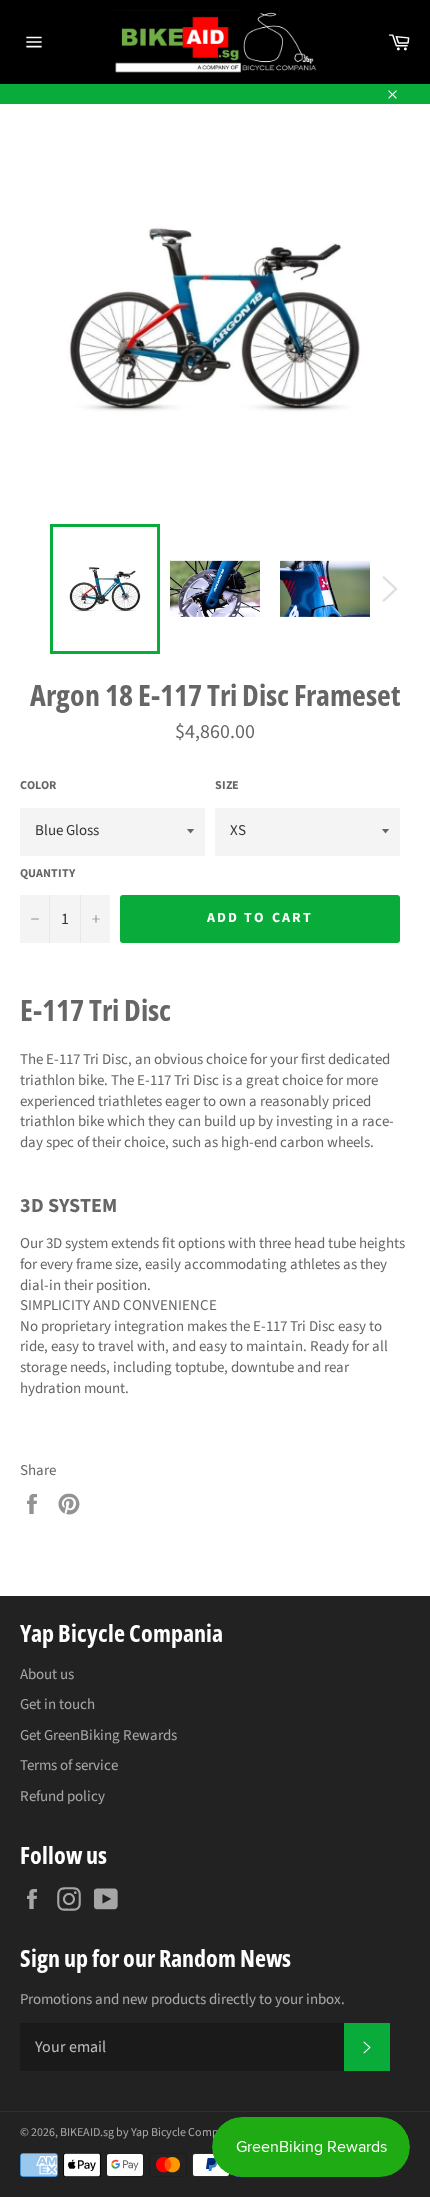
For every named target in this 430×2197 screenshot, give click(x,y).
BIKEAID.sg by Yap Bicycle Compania (150, 2132)
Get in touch (57, 1704)
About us (47, 1674)
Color (38, 786)
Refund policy (62, 1796)
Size (227, 786)
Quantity (47, 874)
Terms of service (69, 1765)
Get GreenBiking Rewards (98, 1735)
